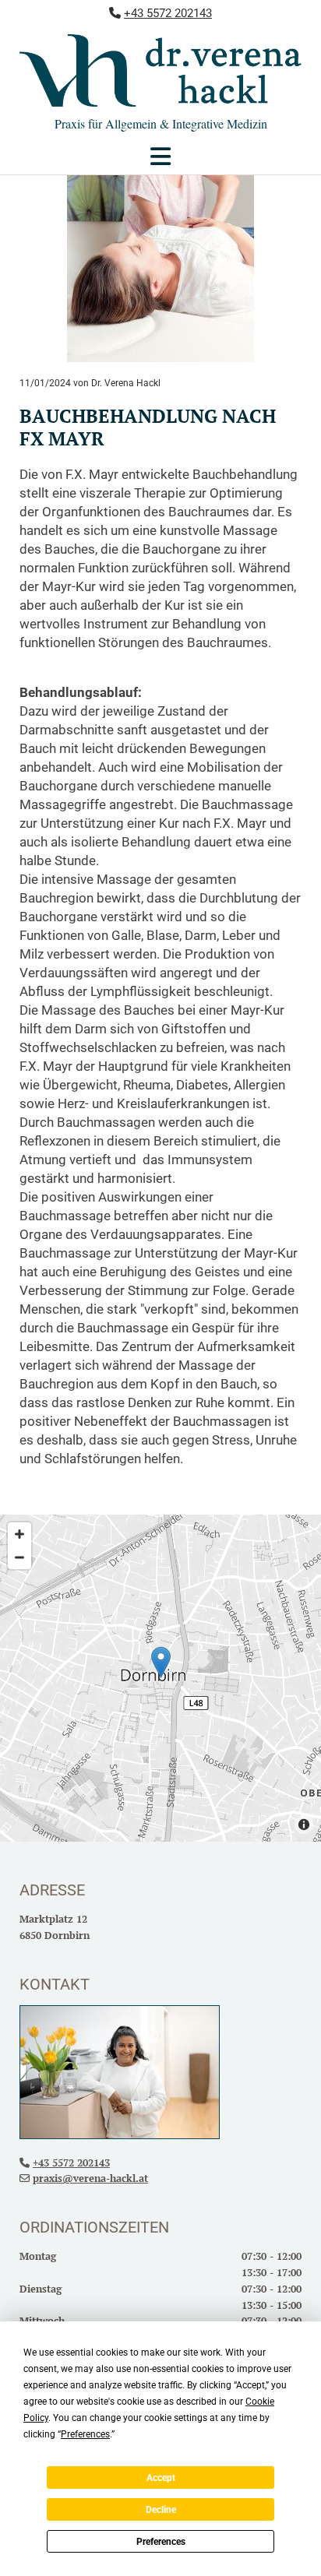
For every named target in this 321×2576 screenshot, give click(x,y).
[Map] (160, 1678)
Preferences (161, 2542)
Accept (161, 2478)
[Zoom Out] (19, 1557)
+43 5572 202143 (168, 13)
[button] (160, 160)
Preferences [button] (85, 2434)
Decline (161, 2510)
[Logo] (160, 70)
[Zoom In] (19, 1534)
